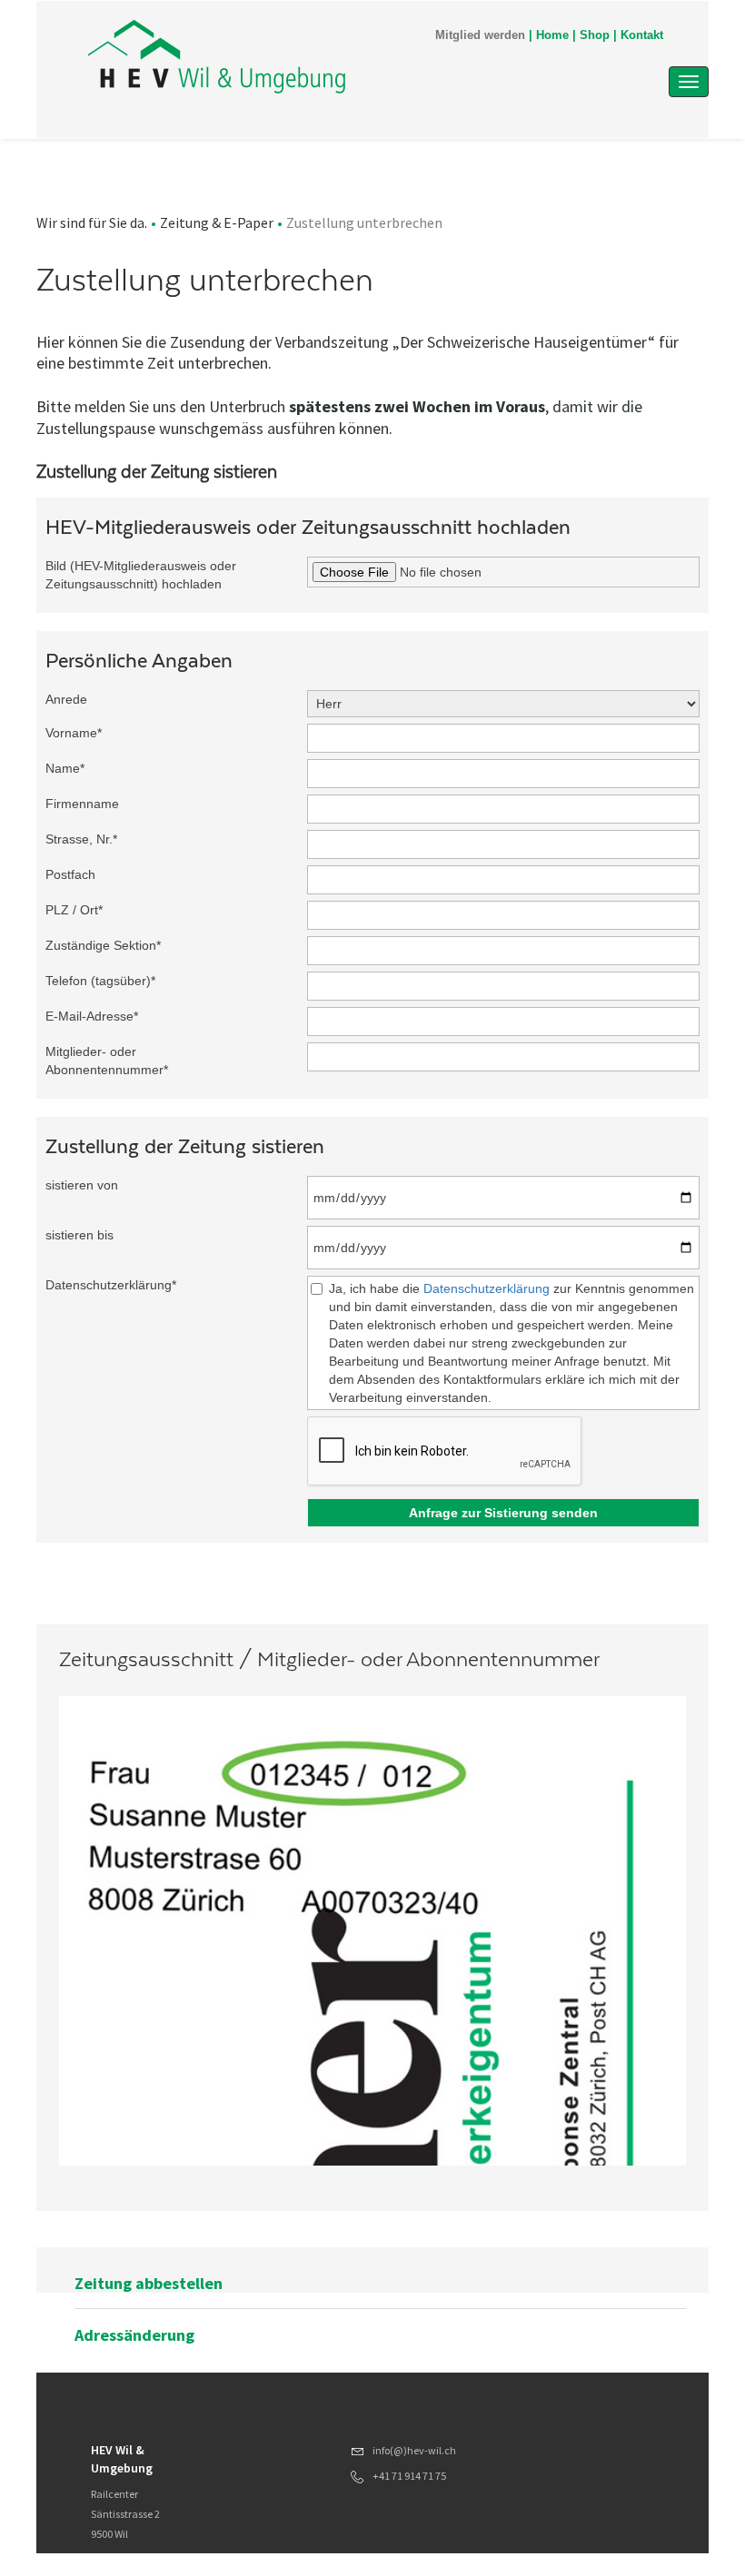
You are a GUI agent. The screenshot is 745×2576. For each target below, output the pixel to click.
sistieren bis (79, 1235)
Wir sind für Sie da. (92, 222)
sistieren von (82, 1185)
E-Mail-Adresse (92, 1016)
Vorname (74, 733)
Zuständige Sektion (103, 945)
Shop (595, 35)
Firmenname (82, 804)
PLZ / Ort (74, 910)
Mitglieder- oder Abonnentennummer (107, 1061)
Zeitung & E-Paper (217, 222)
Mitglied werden (480, 35)
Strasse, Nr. (81, 839)
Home (552, 35)
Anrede (66, 699)
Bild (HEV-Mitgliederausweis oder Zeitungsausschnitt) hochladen (141, 575)
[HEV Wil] (281, 56)
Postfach (70, 874)
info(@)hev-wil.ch (414, 2450)
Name (65, 768)
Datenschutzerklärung (111, 1285)
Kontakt (642, 35)
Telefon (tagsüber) (100, 981)
